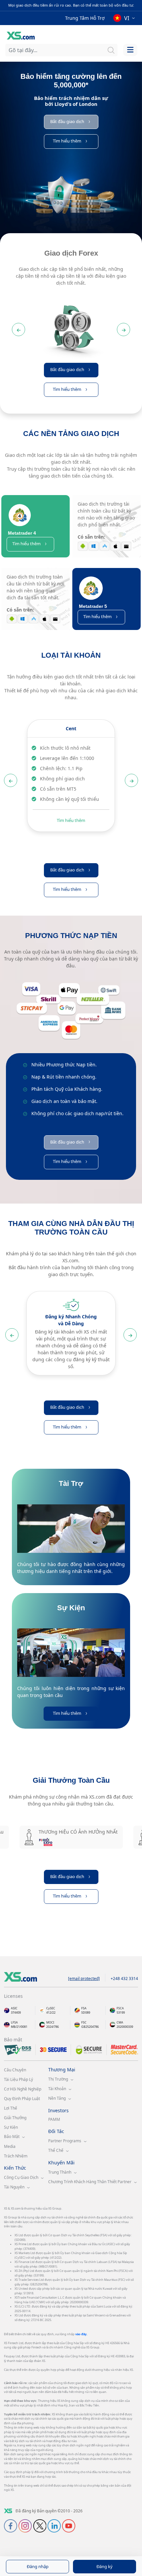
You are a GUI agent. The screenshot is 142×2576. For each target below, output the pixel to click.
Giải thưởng (15, 2118)
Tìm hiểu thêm (71, 820)
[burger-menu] (130, 50)
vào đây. (81, 2334)
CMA (120, 2022)
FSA (84, 2008)
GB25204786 (90, 2027)
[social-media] (11, 2525)
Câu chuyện (15, 2070)
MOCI (50, 2022)
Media (10, 2146)
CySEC (51, 2008)
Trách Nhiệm (16, 2156)
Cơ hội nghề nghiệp (23, 2089)
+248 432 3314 (124, 1979)
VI (127, 18)
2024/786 (53, 2027)
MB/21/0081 (19, 2027)
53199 (121, 2012)
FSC (84, 2022)
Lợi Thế (11, 2108)
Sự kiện (11, 2127)
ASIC (14, 2008)
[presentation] (71, 324)
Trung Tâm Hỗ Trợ (85, 18)
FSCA (120, 2008)
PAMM (54, 2119)
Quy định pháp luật (22, 2099)
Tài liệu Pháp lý (18, 2079)
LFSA (14, 2022)
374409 (16, 2012)
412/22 (51, 2012)
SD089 (86, 2012)
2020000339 (125, 2027)
